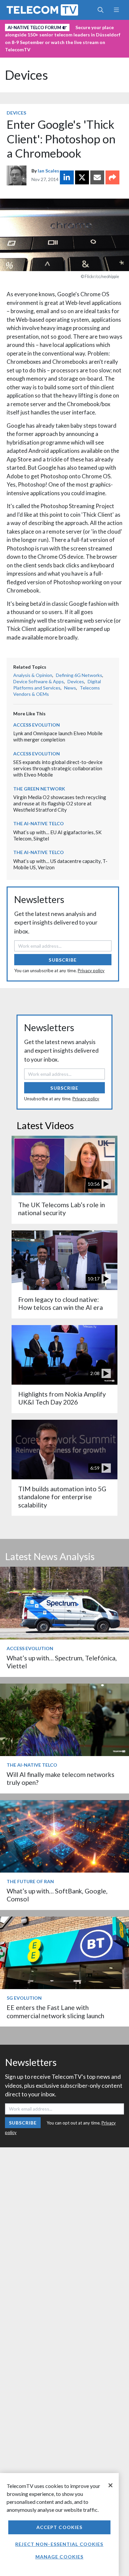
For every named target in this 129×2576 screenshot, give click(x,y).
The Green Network (39, 789)
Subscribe (63, 960)
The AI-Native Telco (39, 823)
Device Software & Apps (39, 681)
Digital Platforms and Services (57, 685)
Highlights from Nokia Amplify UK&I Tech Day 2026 (62, 1398)
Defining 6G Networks (79, 675)
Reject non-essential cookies (59, 2544)
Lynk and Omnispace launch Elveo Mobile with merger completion (58, 736)
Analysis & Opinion (33, 675)
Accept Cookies (60, 2527)
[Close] (110, 2485)
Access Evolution (37, 725)
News (70, 688)
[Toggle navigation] (116, 10)
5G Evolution (24, 1998)
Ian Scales (48, 171)
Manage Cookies (60, 2557)
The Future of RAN (30, 1881)
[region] (59, 2525)
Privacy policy (91, 971)
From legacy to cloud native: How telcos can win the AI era (61, 1303)
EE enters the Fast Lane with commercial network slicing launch (55, 2011)
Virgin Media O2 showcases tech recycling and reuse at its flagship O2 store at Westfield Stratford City (60, 803)
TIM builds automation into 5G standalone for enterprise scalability (62, 1497)
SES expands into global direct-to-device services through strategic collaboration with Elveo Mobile (58, 768)
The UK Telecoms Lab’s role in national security (62, 1209)
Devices (26, 75)
